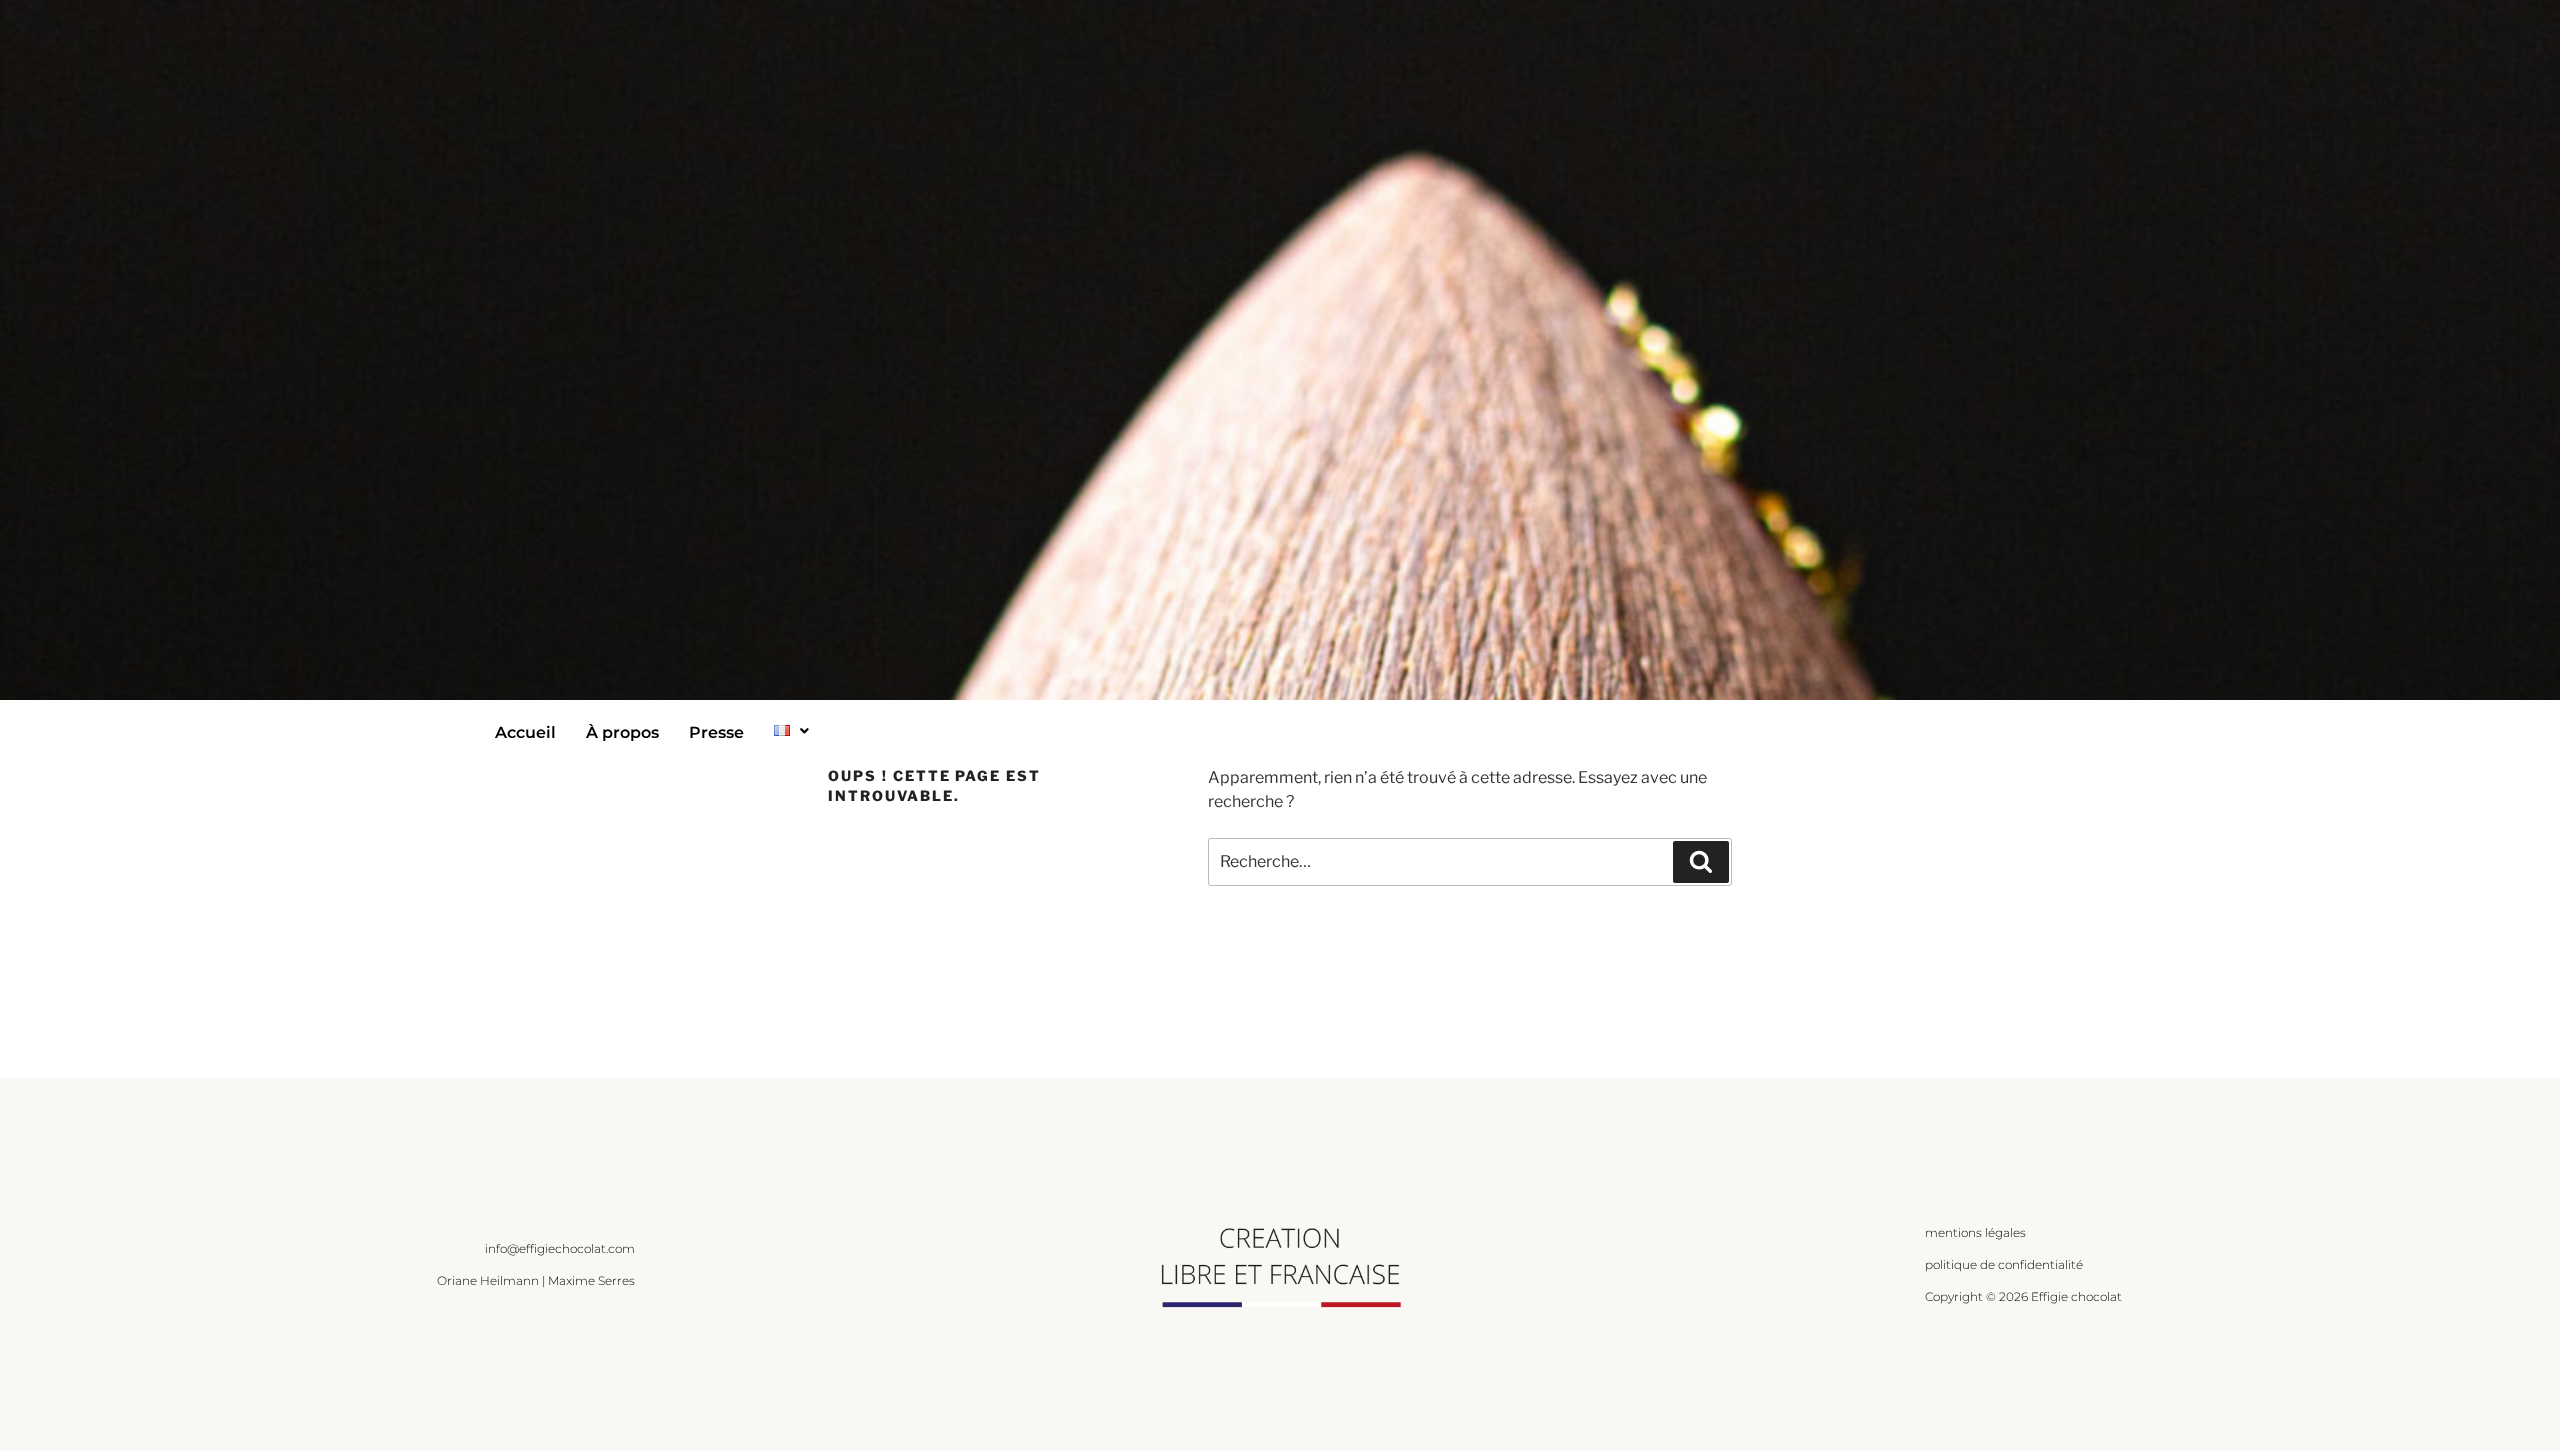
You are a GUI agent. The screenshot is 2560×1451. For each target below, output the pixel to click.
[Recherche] (1701, 862)
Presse (716, 732)
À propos (622, 732)
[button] (791, 730)
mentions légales (1975, 1232)
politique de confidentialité (2004, 1264)
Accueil (525, 732)
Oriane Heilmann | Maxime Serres (536, 1280)
